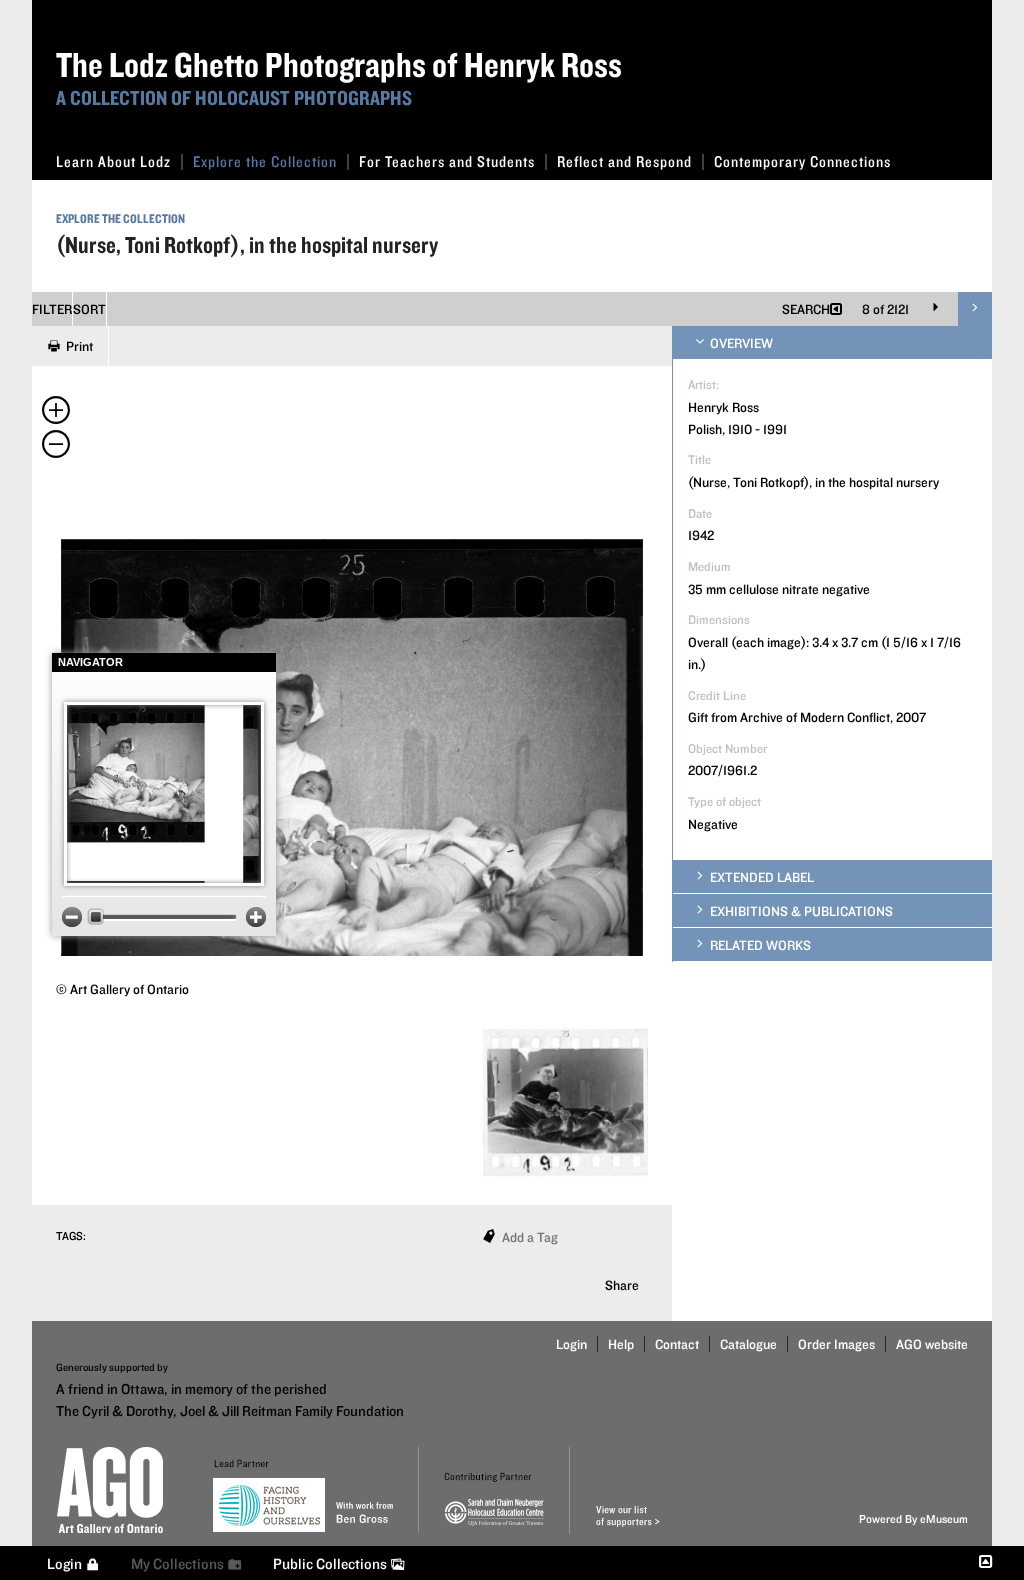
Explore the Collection (265, 161)
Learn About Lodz (113, 161)
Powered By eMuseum (913, 1518)
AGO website (932, 1344)
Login (571, 1344)
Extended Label (760, 877)
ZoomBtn (72, 917)
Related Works (759, 945)
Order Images (836, 1344)
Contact (677, 1344)
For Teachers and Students (447, 161)
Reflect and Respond (624, 161)
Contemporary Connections (802, 161)
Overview (740, 343)
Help (621, 1344)
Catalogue (748, 1344)
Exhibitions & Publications (800, 911)
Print (79, 346)
